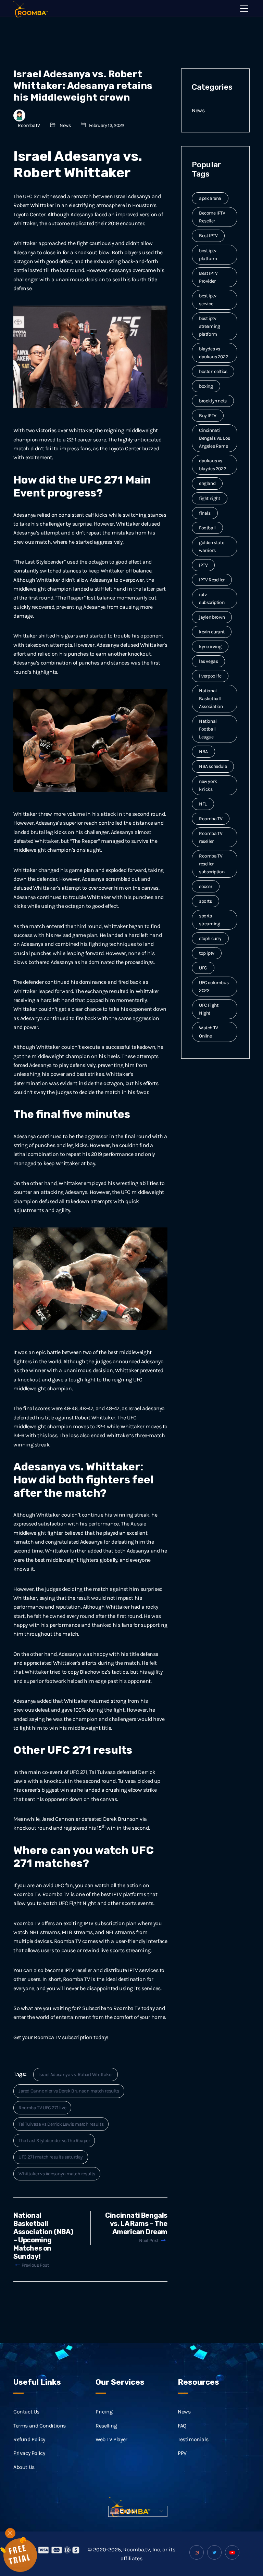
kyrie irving (210, 647)
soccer (206, 886)
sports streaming (209, 920)
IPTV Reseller (212, 580)
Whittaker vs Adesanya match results (57, 2174)
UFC (203, 968)
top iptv (207, 953)
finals (205, 513)
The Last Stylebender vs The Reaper (54, 2141)
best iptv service (208, 300)
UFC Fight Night (209, 1009)
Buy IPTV (208, 416)
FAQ (182, 2426)
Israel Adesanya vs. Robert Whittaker (76, 2075)
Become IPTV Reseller (212, 217)
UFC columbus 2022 (214, 987)
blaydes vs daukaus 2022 (214, 353)
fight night (210, 498)
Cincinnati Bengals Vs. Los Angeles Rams (215, 438)
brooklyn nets (213, 401)
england (207, 483)
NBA (203, 752)
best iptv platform (208, 255)
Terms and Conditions (40, 2426)
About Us (24, 2467)
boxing (206, 386)
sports (205, 901)
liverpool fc (210, 676)
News (65, 125)
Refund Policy (29, 2439)
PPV (182, 2453)
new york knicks (208, 785)
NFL (203, 804)
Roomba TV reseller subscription (212, 864)
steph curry (210, 938)
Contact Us (26, 2412)
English (128, 2511)
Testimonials (193, 2439)
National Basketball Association (211, 699)
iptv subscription (212, 598)
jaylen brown (212, 617)
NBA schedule (213, 766)
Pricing (104, 2412)
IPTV (203, 565)
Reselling (106, 2426)
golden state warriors (211, 546)
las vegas (208, 661)
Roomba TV (211, 819)
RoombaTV (29, 125)
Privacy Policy (29, 2453)
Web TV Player (111, 2439)
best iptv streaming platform (209, 326)
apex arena (210, 198)
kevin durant (212, 632)
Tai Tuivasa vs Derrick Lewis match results (61, 2124)
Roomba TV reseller (211, 837)
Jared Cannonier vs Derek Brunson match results (69, 2091)
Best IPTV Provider (208, 277)
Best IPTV (208, 236)
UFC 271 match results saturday (51, 2157)
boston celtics (213, 371)
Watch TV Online (209, 1032)
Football (207, 528)
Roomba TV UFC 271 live (42, 2108)
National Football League (208, 729)
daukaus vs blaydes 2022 (212, 465)
